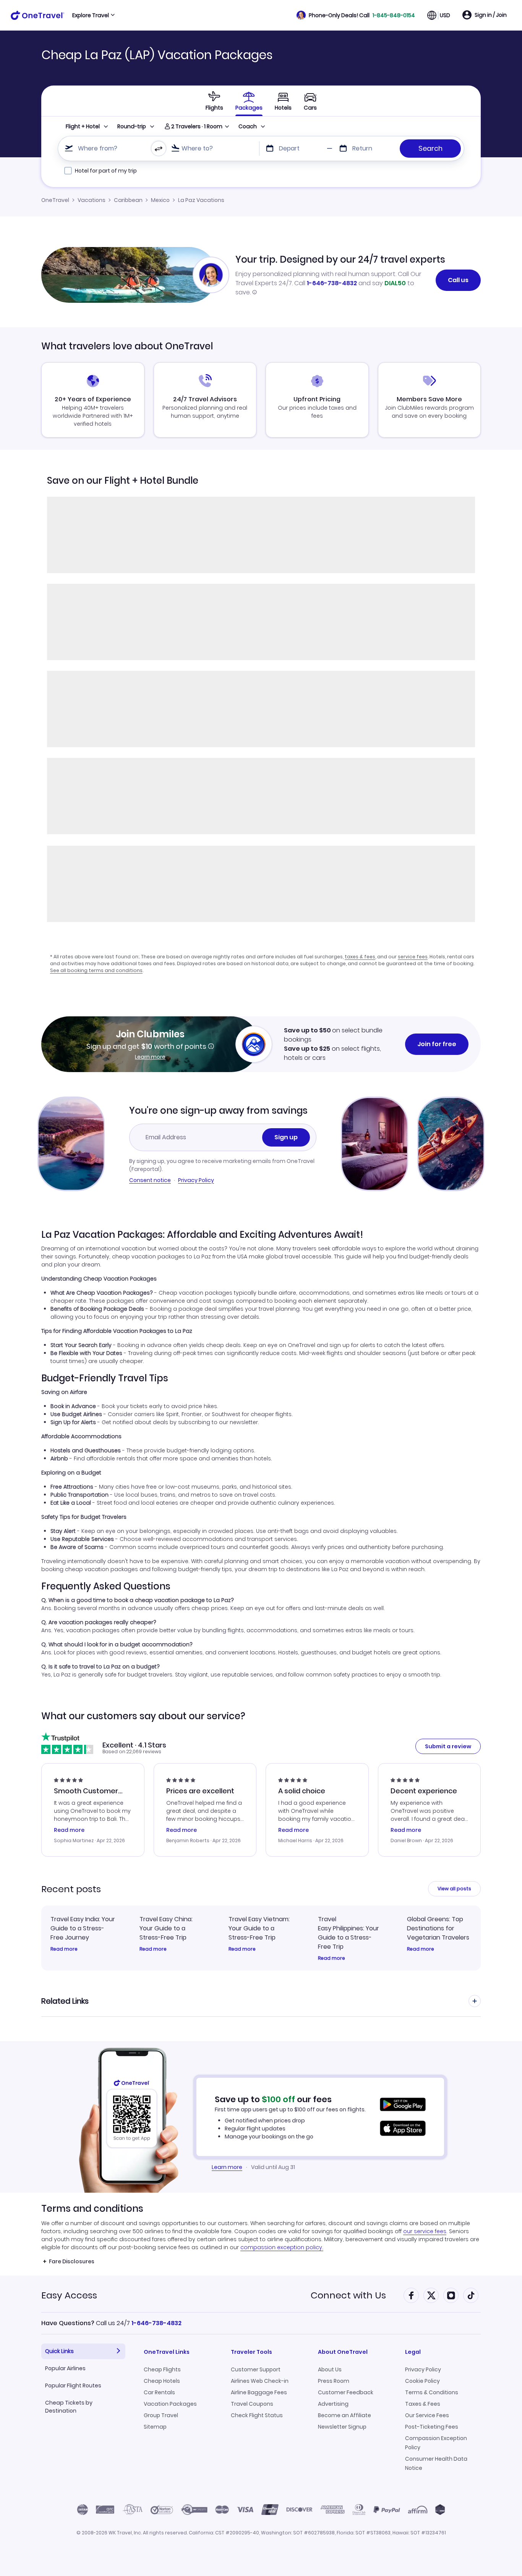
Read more (64, 1949)
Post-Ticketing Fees (432, 2427)
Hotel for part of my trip (106, 171)
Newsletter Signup (342, 2427)
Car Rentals (159, 2392)
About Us (330, 2369)
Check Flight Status (257, 2415)
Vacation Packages (170, 2404)
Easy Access (69, 2295)
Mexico (160, 200)
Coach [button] (248, 126)
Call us (458, 280)
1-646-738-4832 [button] (156, 2323)
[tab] (214, 101)
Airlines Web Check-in (260, 2381)
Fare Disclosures (72, 2261)
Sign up (286, 1137)
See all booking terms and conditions (96, 970)
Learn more (150, 1057)
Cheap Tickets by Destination (69, 2407)
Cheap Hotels (162, 2381)
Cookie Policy (422, 2381)
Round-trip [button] (132, 126)
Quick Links (59, 2351)
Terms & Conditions (432, 2392)
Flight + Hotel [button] (83, 126)
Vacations (92, 200)
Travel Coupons (252, 2404)
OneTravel (55, 200)
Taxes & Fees (423, 2404)
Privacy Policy (196, 1180)
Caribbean (128, 200)
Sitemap (155, 2427)
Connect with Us (348, 2295)
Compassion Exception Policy (436, 2443)
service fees (413, 957)
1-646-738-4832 (332, 283)
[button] (356, 15)
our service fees (425, 2231)
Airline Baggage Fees (259, 2392)
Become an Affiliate (344, 2415)
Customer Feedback (346, 2392)
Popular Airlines (65, 2368)
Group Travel (161, 2415)
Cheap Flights (162, 2369)
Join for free (437, 1044)
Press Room (334, 2381)
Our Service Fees (427, 2415)
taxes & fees (360, 957)
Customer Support (256, 2369)
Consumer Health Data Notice (436, 2463)
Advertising (333, 2404)
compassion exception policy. (282, 2247)
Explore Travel (91, 15)
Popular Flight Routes (73, 2385)
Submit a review (448, 1746)
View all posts (454, 1889)
